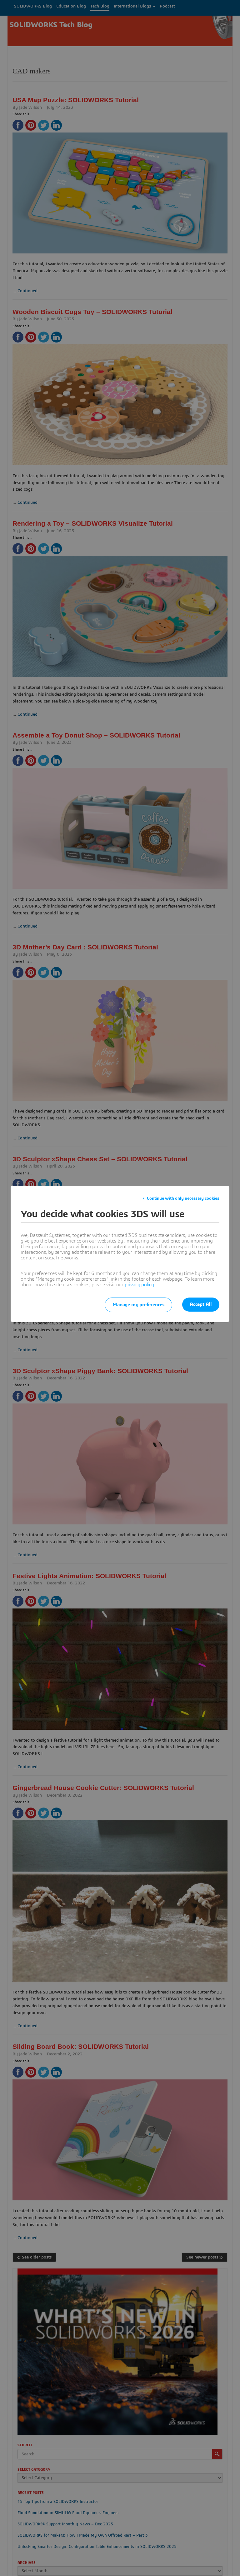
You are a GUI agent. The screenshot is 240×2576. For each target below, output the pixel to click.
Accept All (201, 1304)
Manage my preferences (138, 1305)
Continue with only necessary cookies (183, 1198)
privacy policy (139, 1285)
